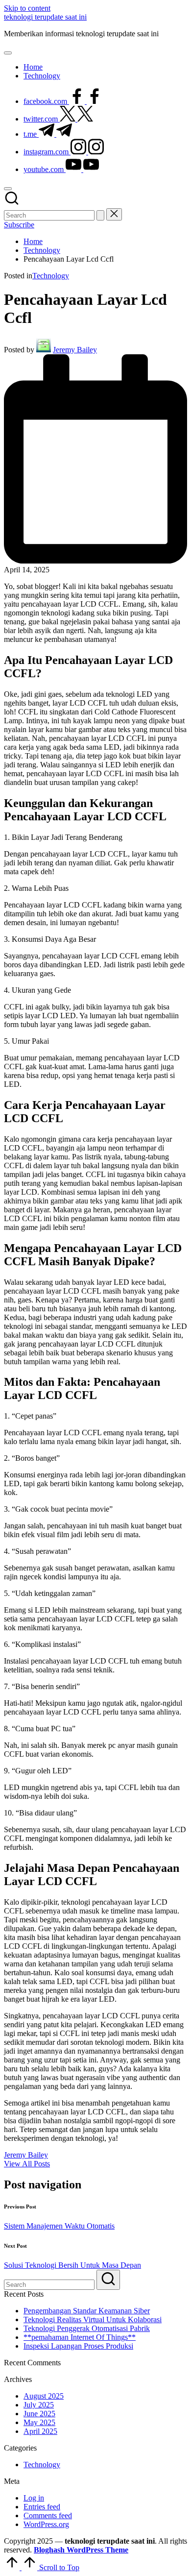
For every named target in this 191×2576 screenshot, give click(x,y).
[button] (100, 215)
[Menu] (8, 53)
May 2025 (39, 2422)
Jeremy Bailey (26, 2155)
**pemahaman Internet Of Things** (80, 2337)
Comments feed (48, 2515)
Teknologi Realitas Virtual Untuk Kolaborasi (93, 2319)
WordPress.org (46, 2524)
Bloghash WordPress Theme (81, 2550)
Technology (51, 276)
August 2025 (44, 2396)
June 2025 (39, 2414)
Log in (34, 2498)
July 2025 (39, 2405)
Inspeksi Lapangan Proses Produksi (78, 2346)
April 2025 (40, 2431)
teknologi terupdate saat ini (45, 17)
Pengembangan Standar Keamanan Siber (87, 2311)
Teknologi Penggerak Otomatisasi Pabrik (87, 2328)
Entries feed (42, 2507)
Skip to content (27, 8)
